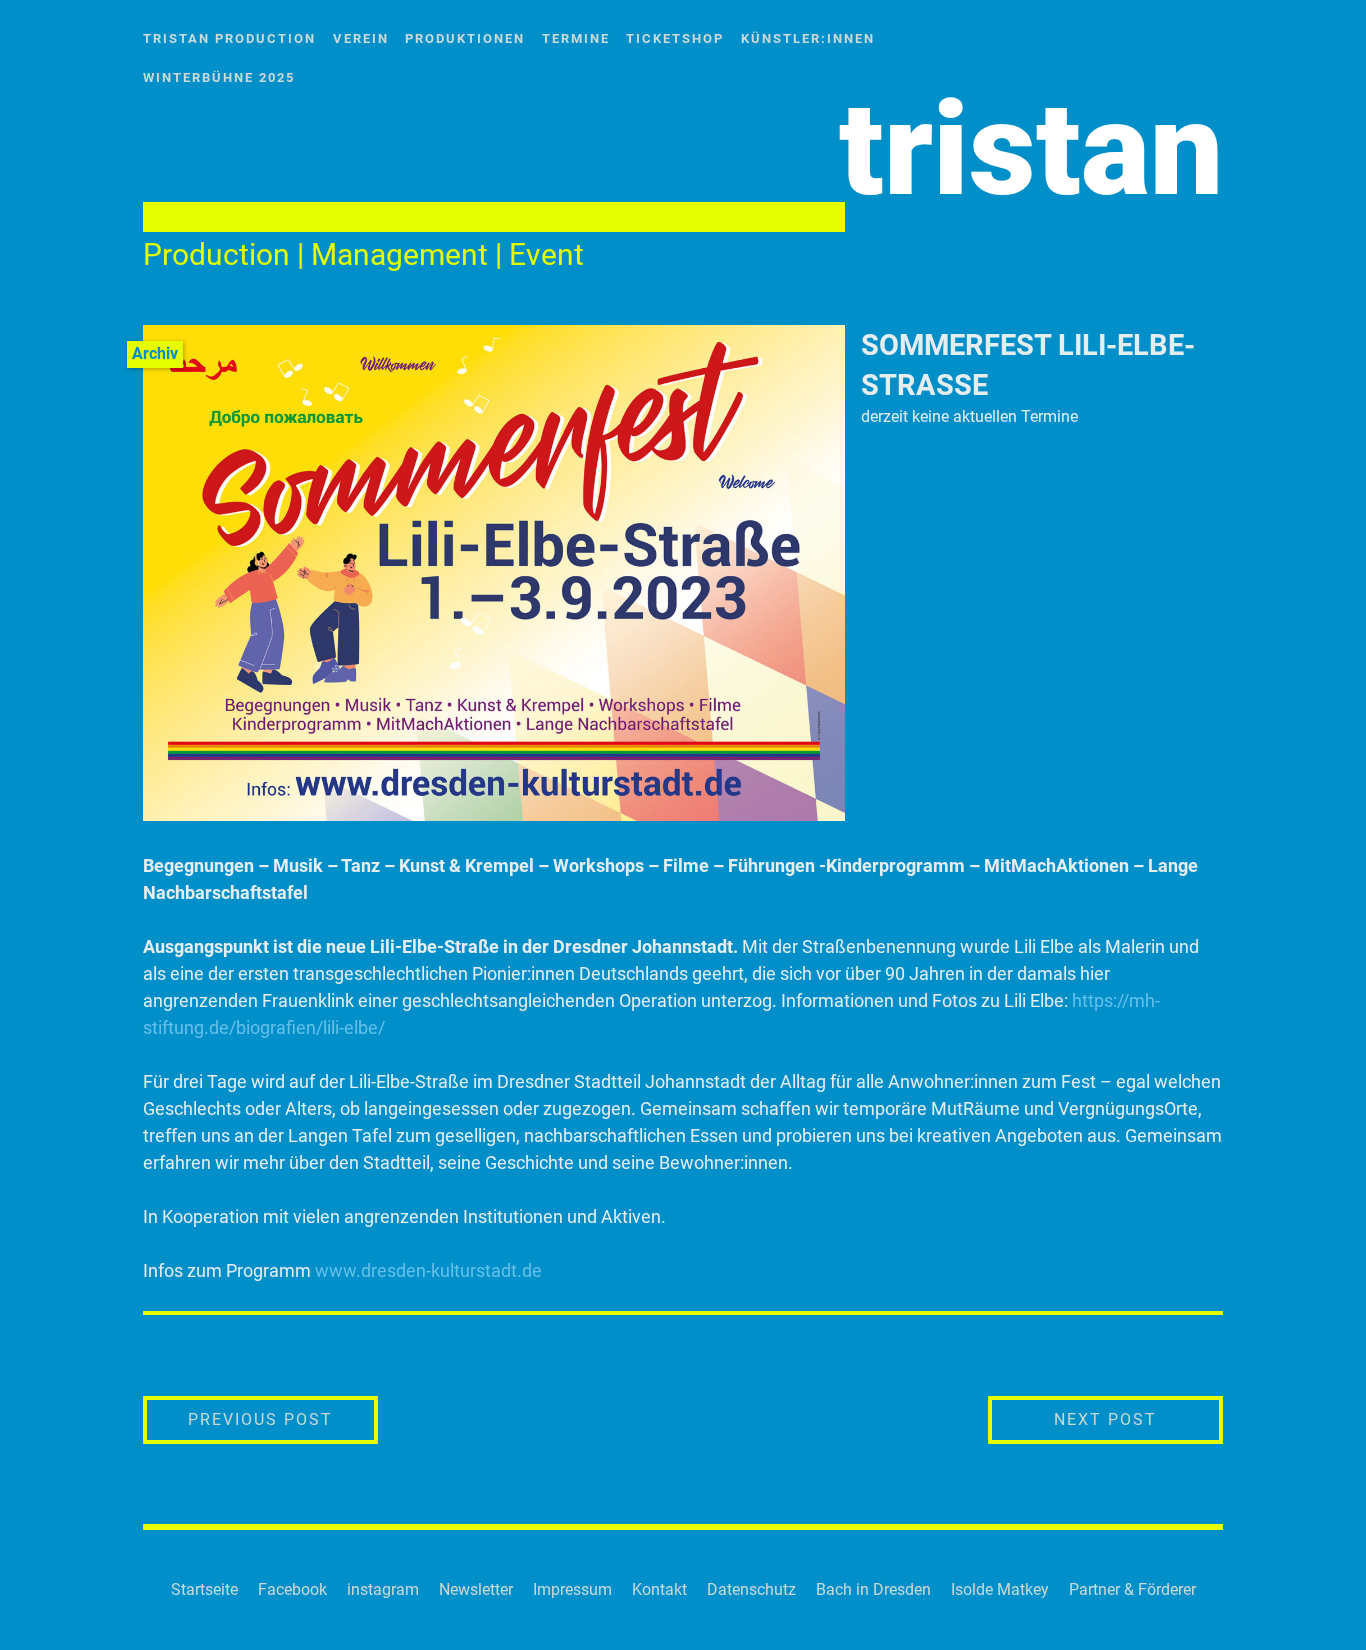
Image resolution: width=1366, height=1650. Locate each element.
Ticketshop (675, 38)
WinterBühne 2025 (219, 77)
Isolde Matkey (1000, 1589)
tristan (1031, 149)
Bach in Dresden (873, 1589)
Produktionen (465, 38)
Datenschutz (751, 1589)
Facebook (292, 1589)
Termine (576, 38)
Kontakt (659, 1589)
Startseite (204, 1589)
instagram (383, 1589)
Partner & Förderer (1132, 1589)
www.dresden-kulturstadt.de (428, 1270)
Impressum (572, 1589)
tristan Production (229, 38)
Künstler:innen (808, 38)
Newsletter (476, 1589)
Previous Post (283, 1419)
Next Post (1138, 1419)
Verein (361, 38)
